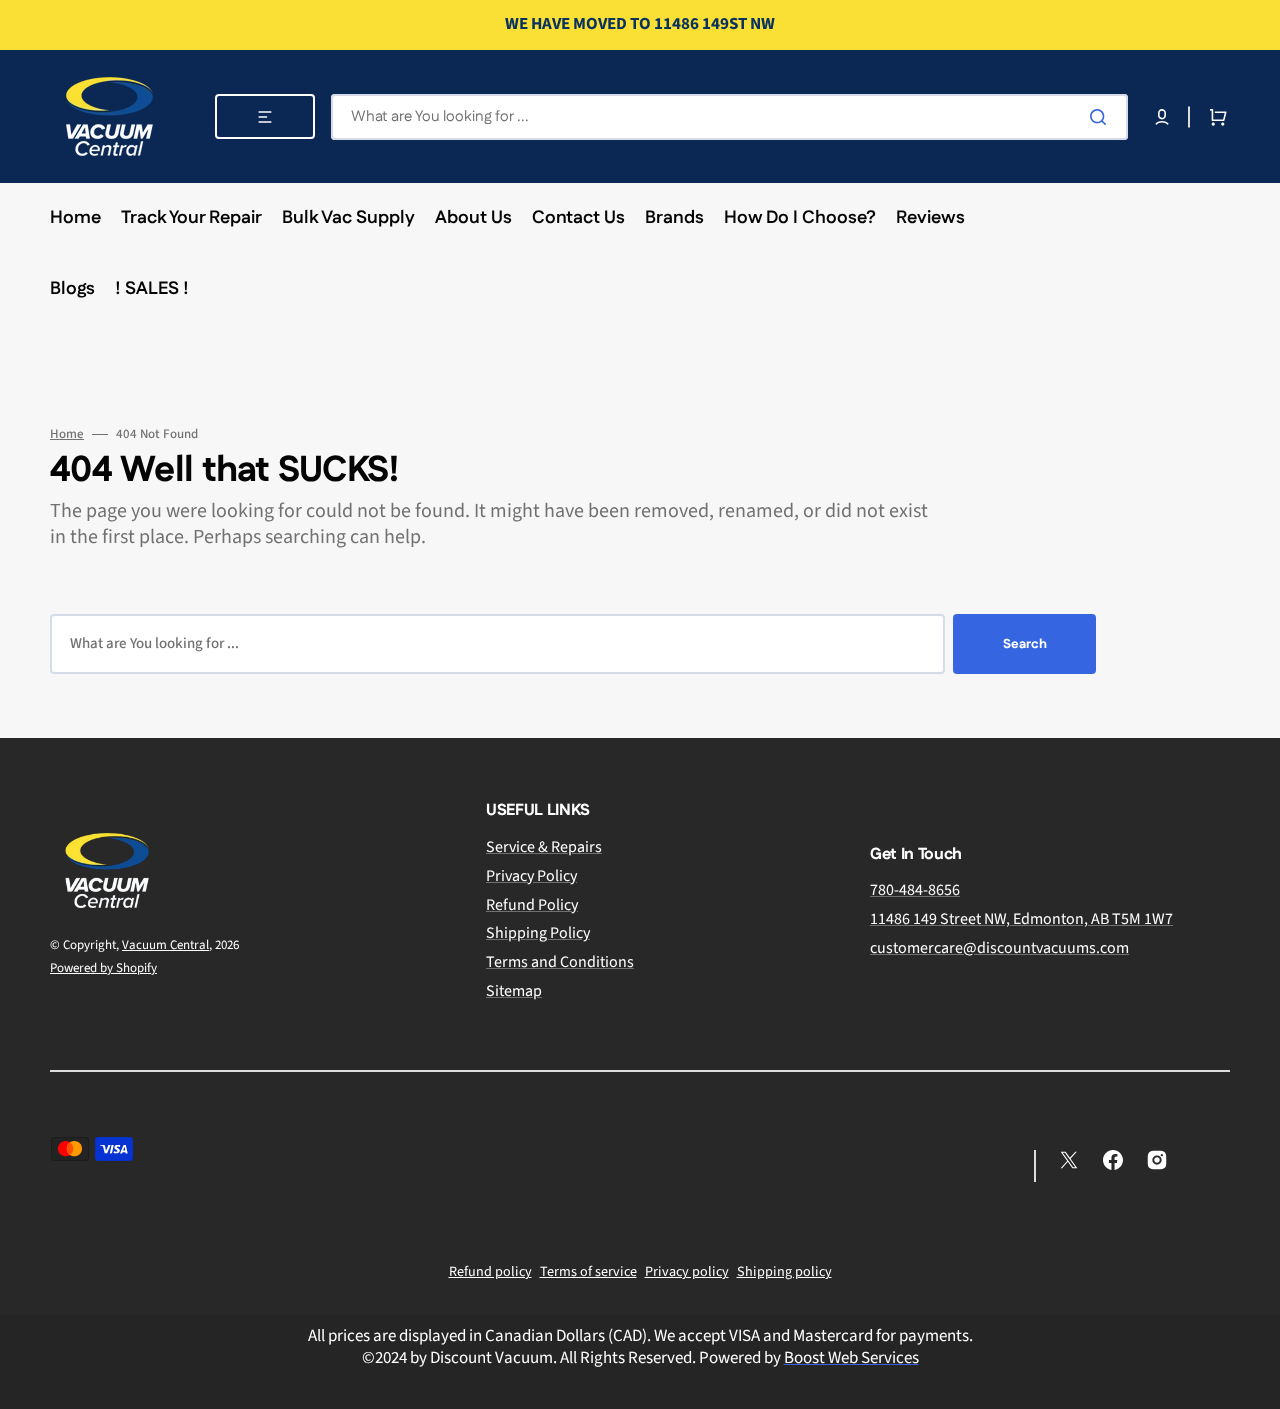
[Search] (1102, 117)
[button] (1162, 117)
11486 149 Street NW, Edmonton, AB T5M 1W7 (1021, 919)
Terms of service (588, 1272)
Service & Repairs (544, 847)
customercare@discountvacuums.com (999, 948)
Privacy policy (687, 1272)
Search (1025, 644)
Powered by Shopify (103, 968)
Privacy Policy (531, 876)
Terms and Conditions (560, 962)
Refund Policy (532, 905)
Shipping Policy (538, 933)
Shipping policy (784, 1272)
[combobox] (729, 117)
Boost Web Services (851, 1358)
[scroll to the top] (1254, 1383)
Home (67, 434)
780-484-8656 (915, 890)
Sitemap (514, 991)
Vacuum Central (165, 945)
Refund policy (490, 1272)
